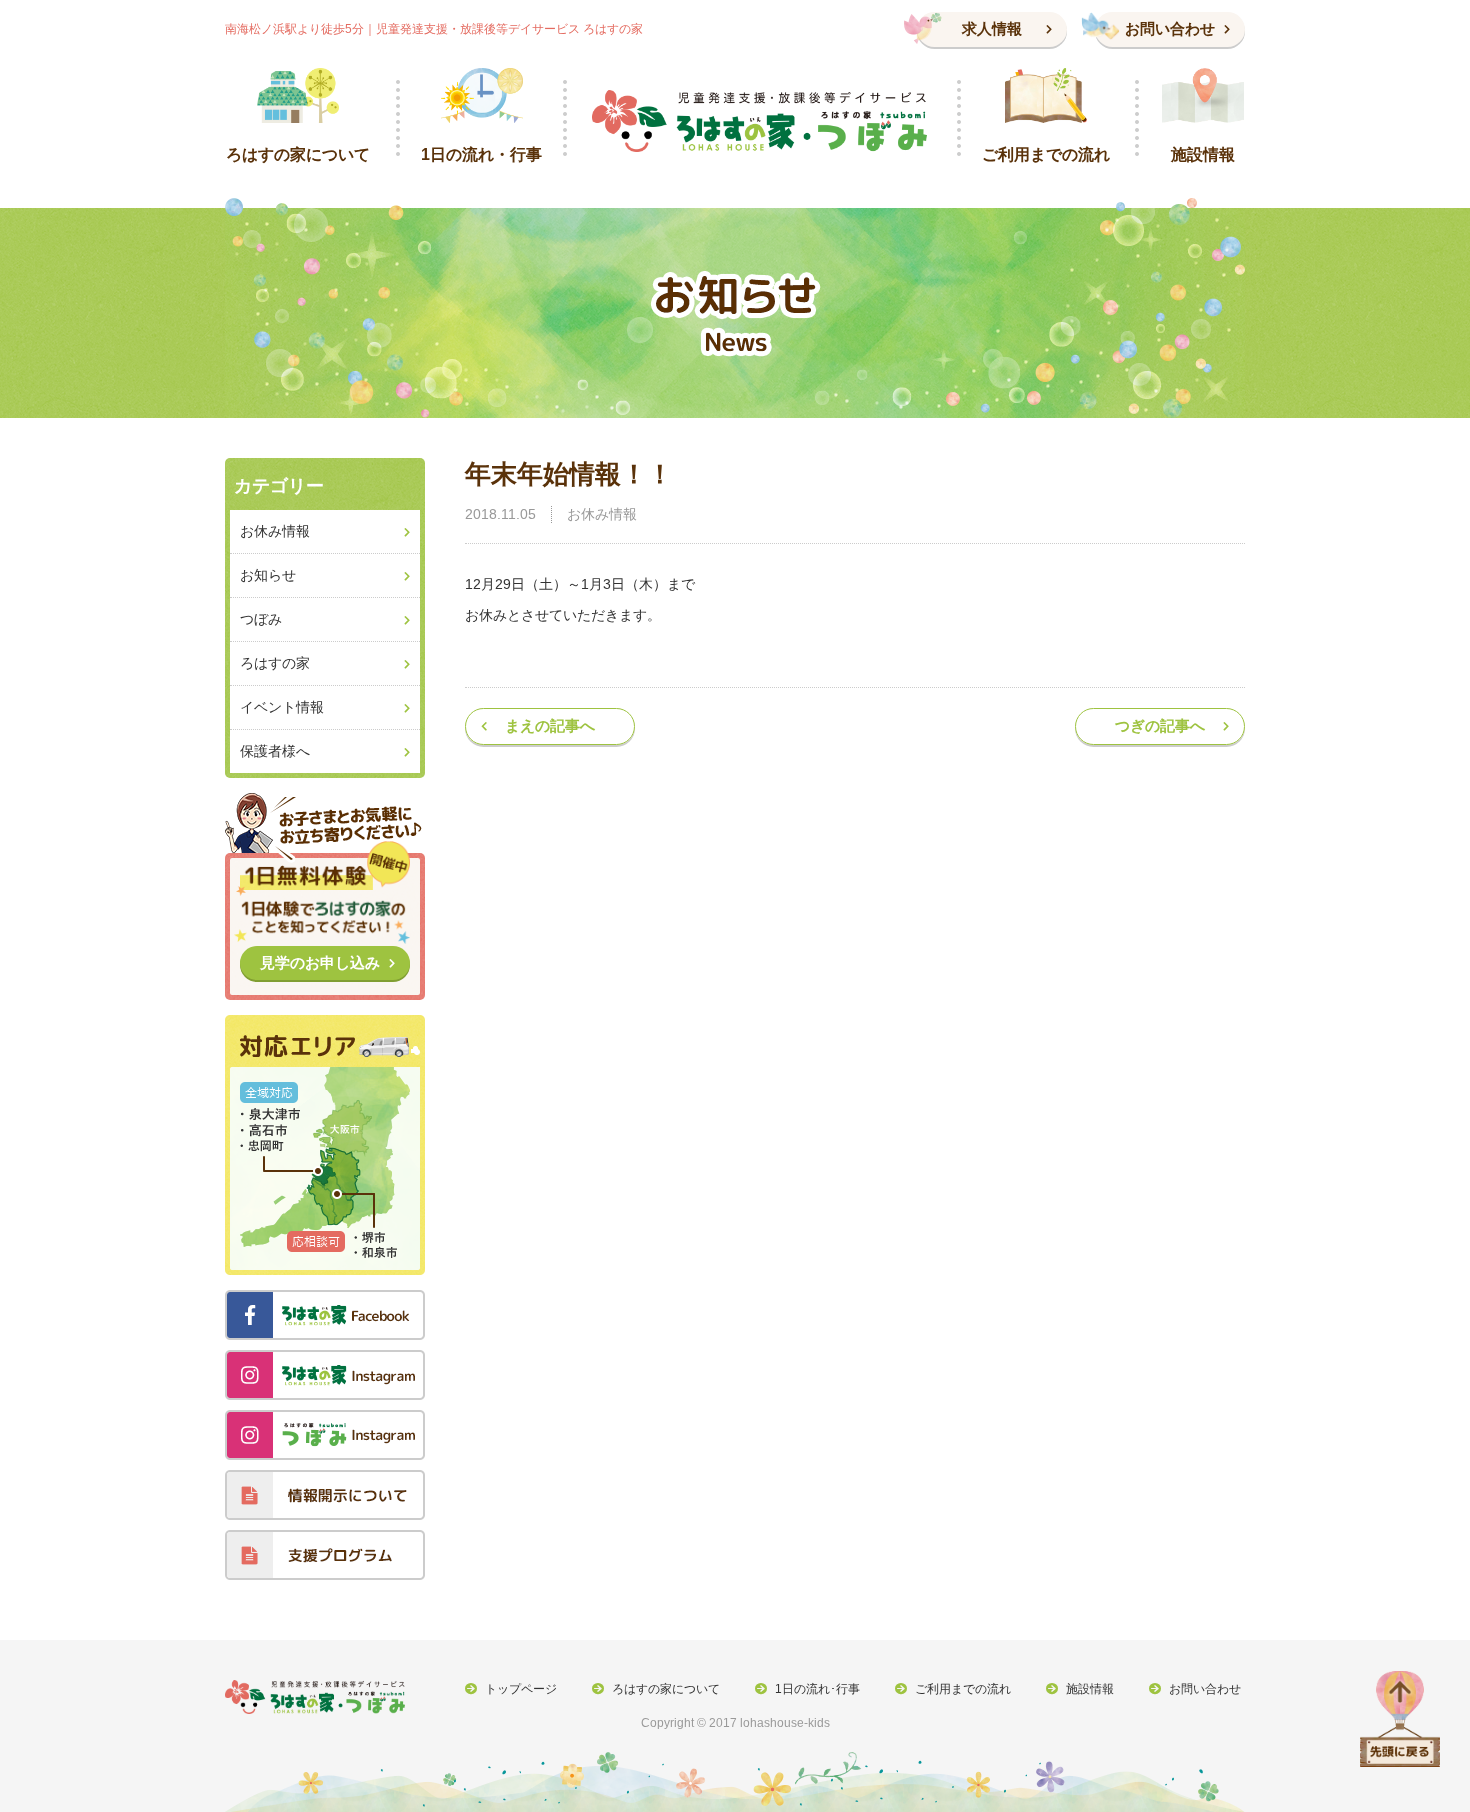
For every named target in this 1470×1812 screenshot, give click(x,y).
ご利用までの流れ (963, 1689)
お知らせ (268, 575)
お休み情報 (602, 514)
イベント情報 (282, 707)
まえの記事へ (550, 725)
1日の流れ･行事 (817, 1689)
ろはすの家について (666, 1689)
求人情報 (992, 28)
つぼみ (261, 619)
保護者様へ (275, 751)
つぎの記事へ (1160, 725)
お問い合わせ (1170, 28)
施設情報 (1090, 1689)
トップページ (521, 1689)
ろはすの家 (275, 663)
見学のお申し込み (320, 962)
